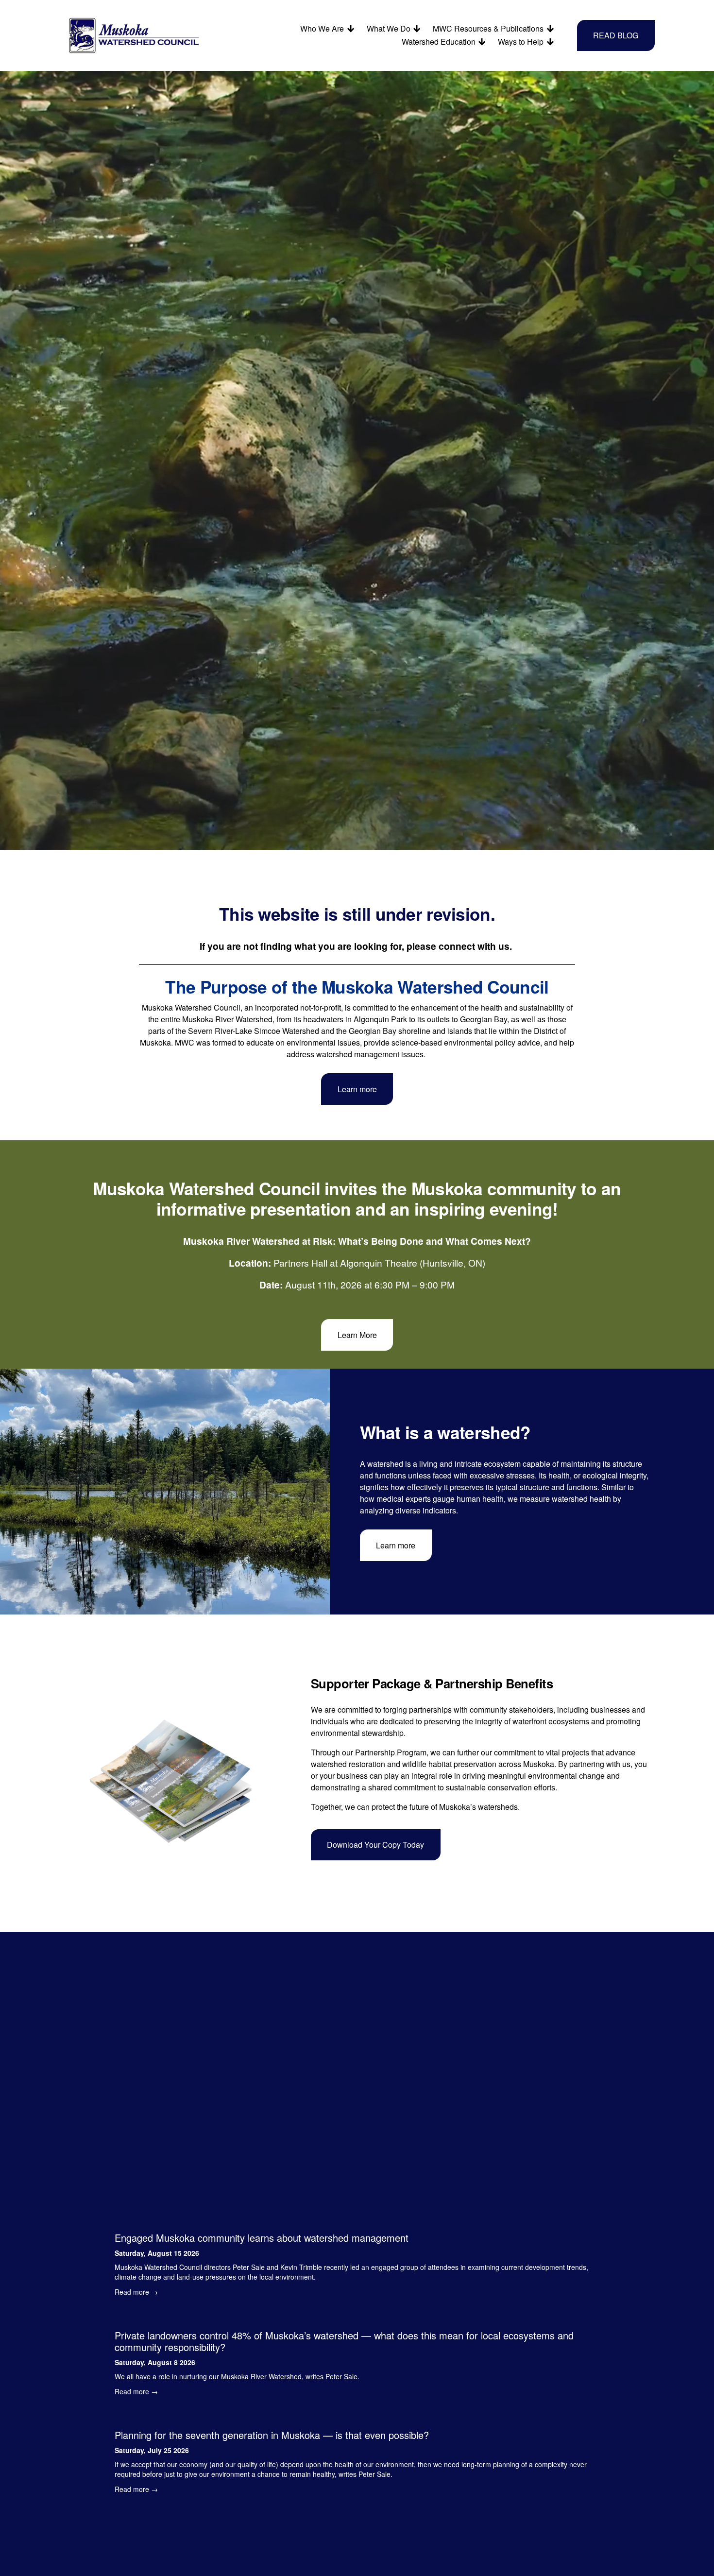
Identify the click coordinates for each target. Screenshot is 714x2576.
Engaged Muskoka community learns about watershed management (262, 2238)
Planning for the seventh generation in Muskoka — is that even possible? (272, 2435)
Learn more (357, 1089)
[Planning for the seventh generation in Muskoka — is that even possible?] (357, 2417)
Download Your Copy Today (375, 1845)
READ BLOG (616, 35)
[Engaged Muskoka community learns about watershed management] (357, 2220)
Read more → (136, 2292)
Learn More (357, 1335)
